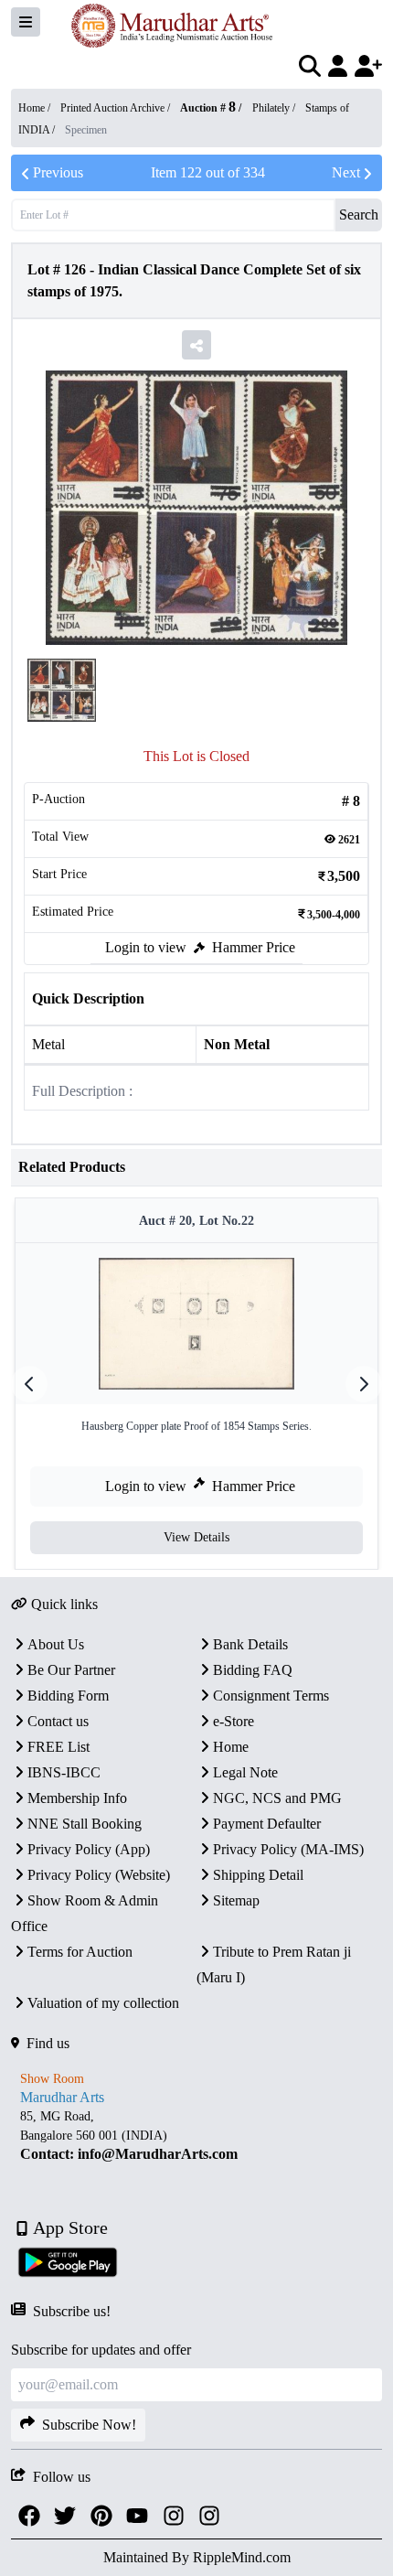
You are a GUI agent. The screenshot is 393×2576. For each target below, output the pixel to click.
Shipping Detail (258, 1875)
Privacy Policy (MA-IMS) (288, 1849)
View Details (196, 1537)
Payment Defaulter (267, 1824)
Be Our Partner (71, 1670)
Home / (36, 108)
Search (359, 215)
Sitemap (236, 1900)
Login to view (146, 947)
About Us (56, 1644)
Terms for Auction (80, 1952)
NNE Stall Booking (85, 1824)
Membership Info (77, 1798)
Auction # (208, 108)
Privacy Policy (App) (89, 1849)
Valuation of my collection (103, 2003)
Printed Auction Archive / (117, 108)
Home (231, 1747)
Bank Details (250, 1644)
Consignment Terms (271, 1696)
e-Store (234, 1721)
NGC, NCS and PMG (277, 1798)
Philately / (275, 108)
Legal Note (245, 1772)
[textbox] (196, 2136)
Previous (58, 172)
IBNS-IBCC (64, 1772)
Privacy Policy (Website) (99, 1875)
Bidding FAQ (253, 1670)
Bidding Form (68, 1696)
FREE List (58, 1747)
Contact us (58, 1721)
